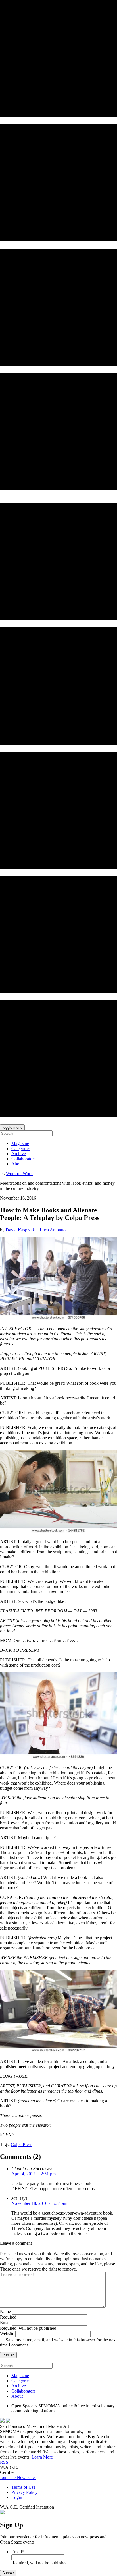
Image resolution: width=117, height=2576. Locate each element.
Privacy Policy (24, 2492)
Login (17, 2497)
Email (5, 2322)
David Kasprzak (20, 1230)
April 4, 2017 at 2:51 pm (34, 2174)
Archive (19, 1154)
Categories (21, 1149)
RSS (4, 2462)
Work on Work (19, 1174)
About (17, 1164)
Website (7, 2334)
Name (5, 2311)
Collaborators (23, 1159)
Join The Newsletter (18, 2477)
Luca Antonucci (54, 1230)
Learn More (42, 2457)
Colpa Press (21, 2144)
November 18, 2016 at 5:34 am (39, 2203)
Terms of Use (23, 2487)
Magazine (20, 1143)
